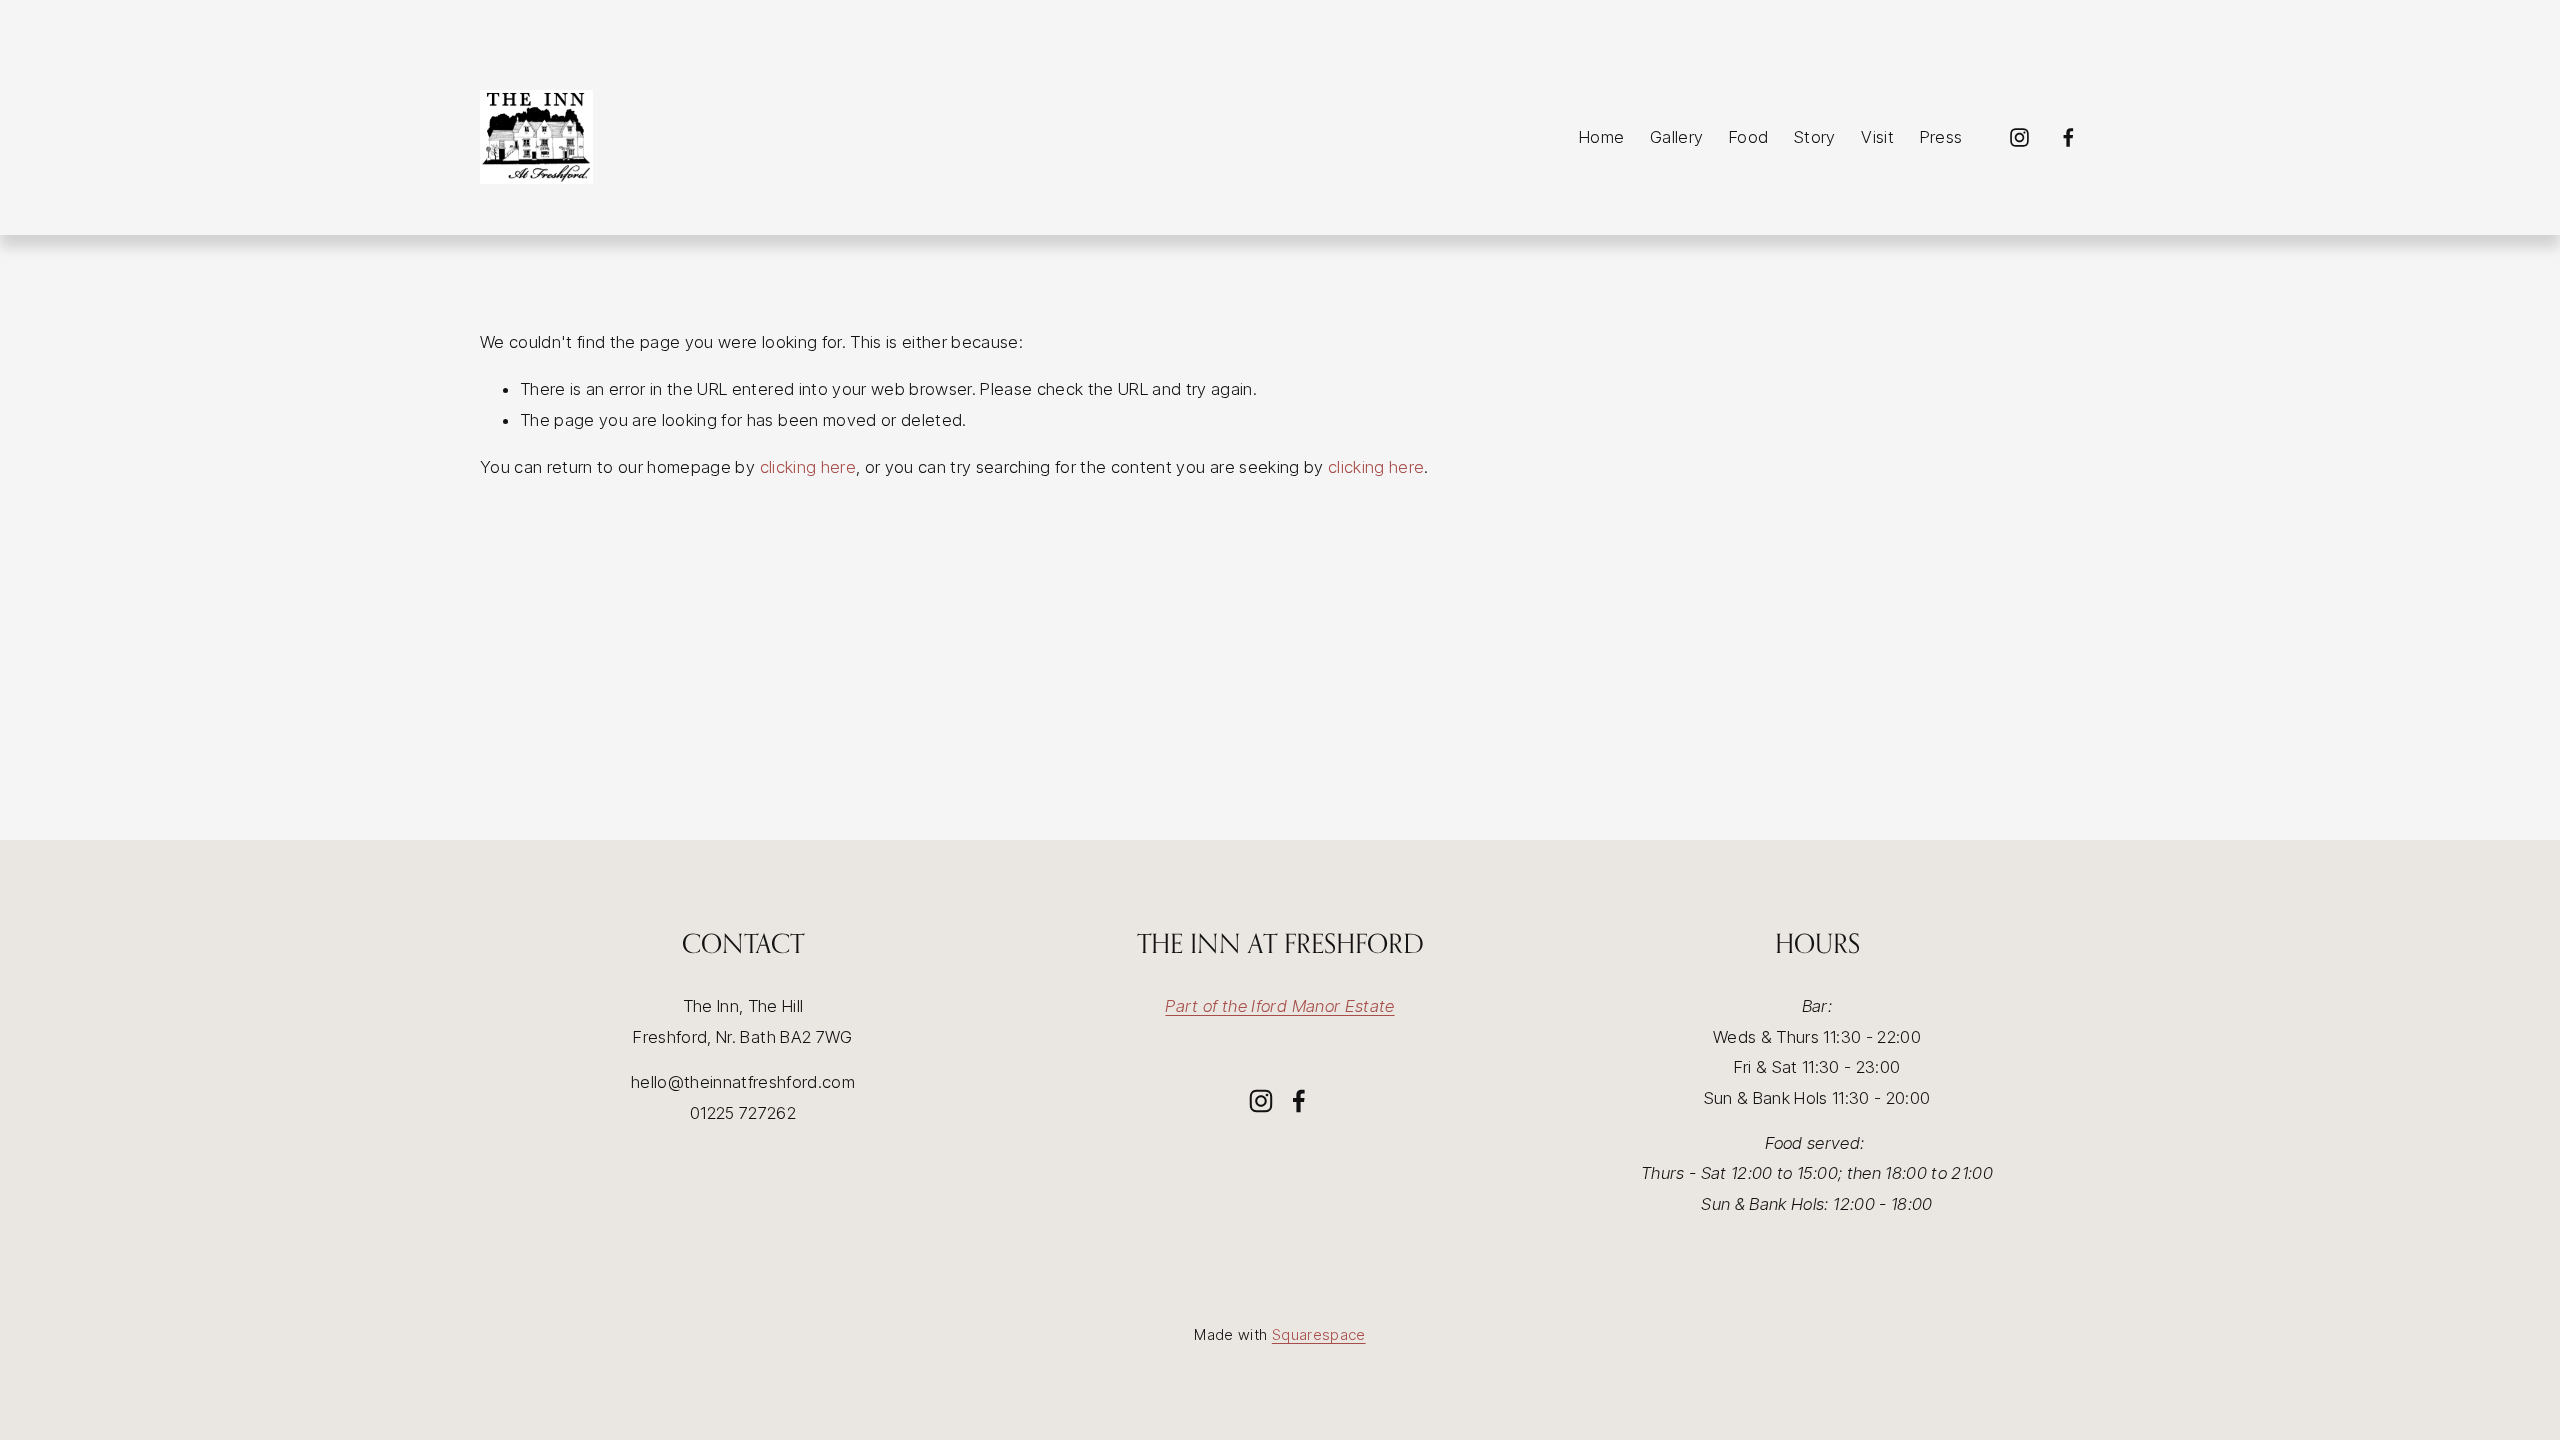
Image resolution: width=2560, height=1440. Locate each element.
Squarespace (1319, 1334)
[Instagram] (2019, 137)
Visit (1877, 137)
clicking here (808, 467)
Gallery (1676, 137)
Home (1601, 137)
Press (1941, 137)
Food (1748, 137)
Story (1815, 137)
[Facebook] (2068, 137)
